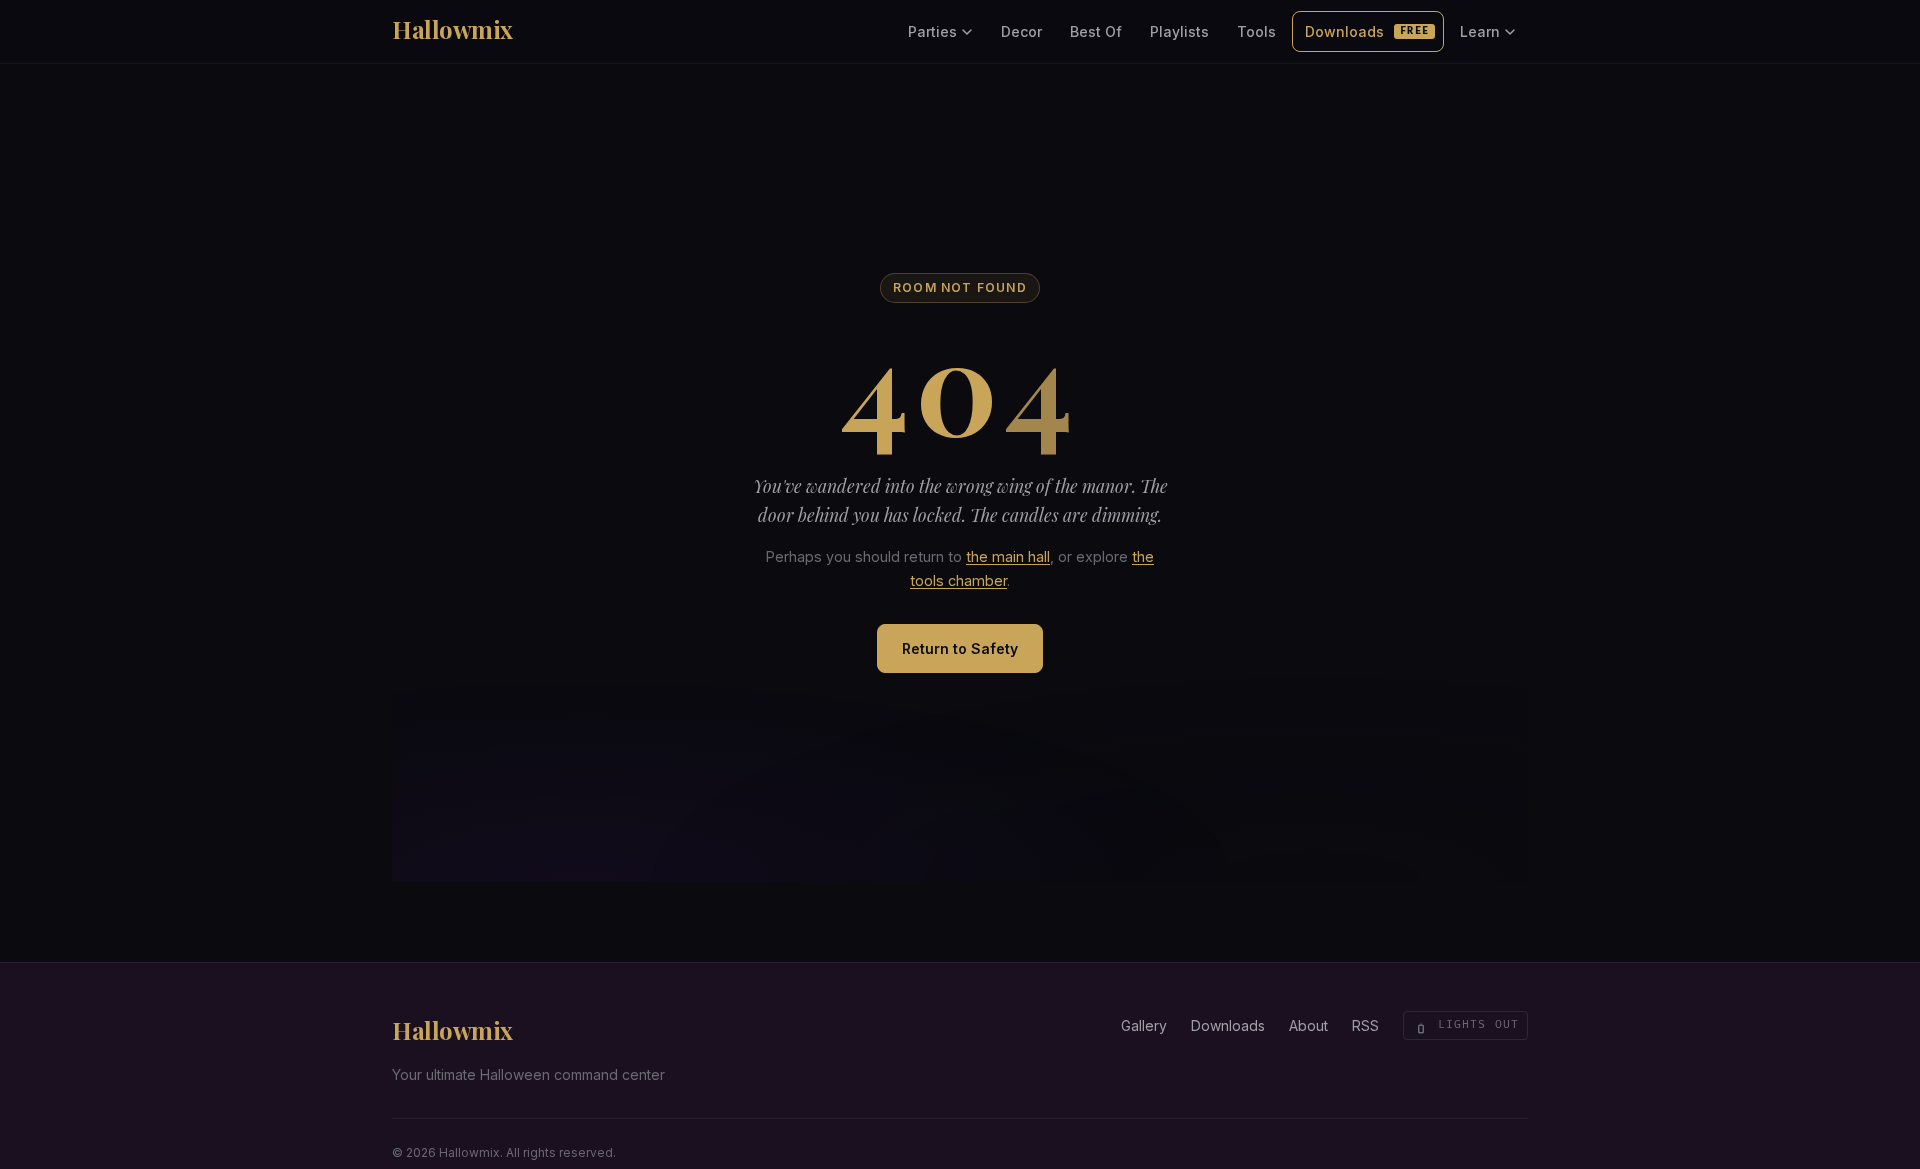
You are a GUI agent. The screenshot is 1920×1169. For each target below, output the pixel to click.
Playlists (1179, 31)
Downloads (1367, 31)
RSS (1365, 1025)
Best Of (1096, 31)
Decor (1021, 31)
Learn (1480, 31)
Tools (1256, 31)
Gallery (1144, 1025)
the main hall (1008, 556)
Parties (932, 31)
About (1308, 1025)
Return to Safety (960, 648)
